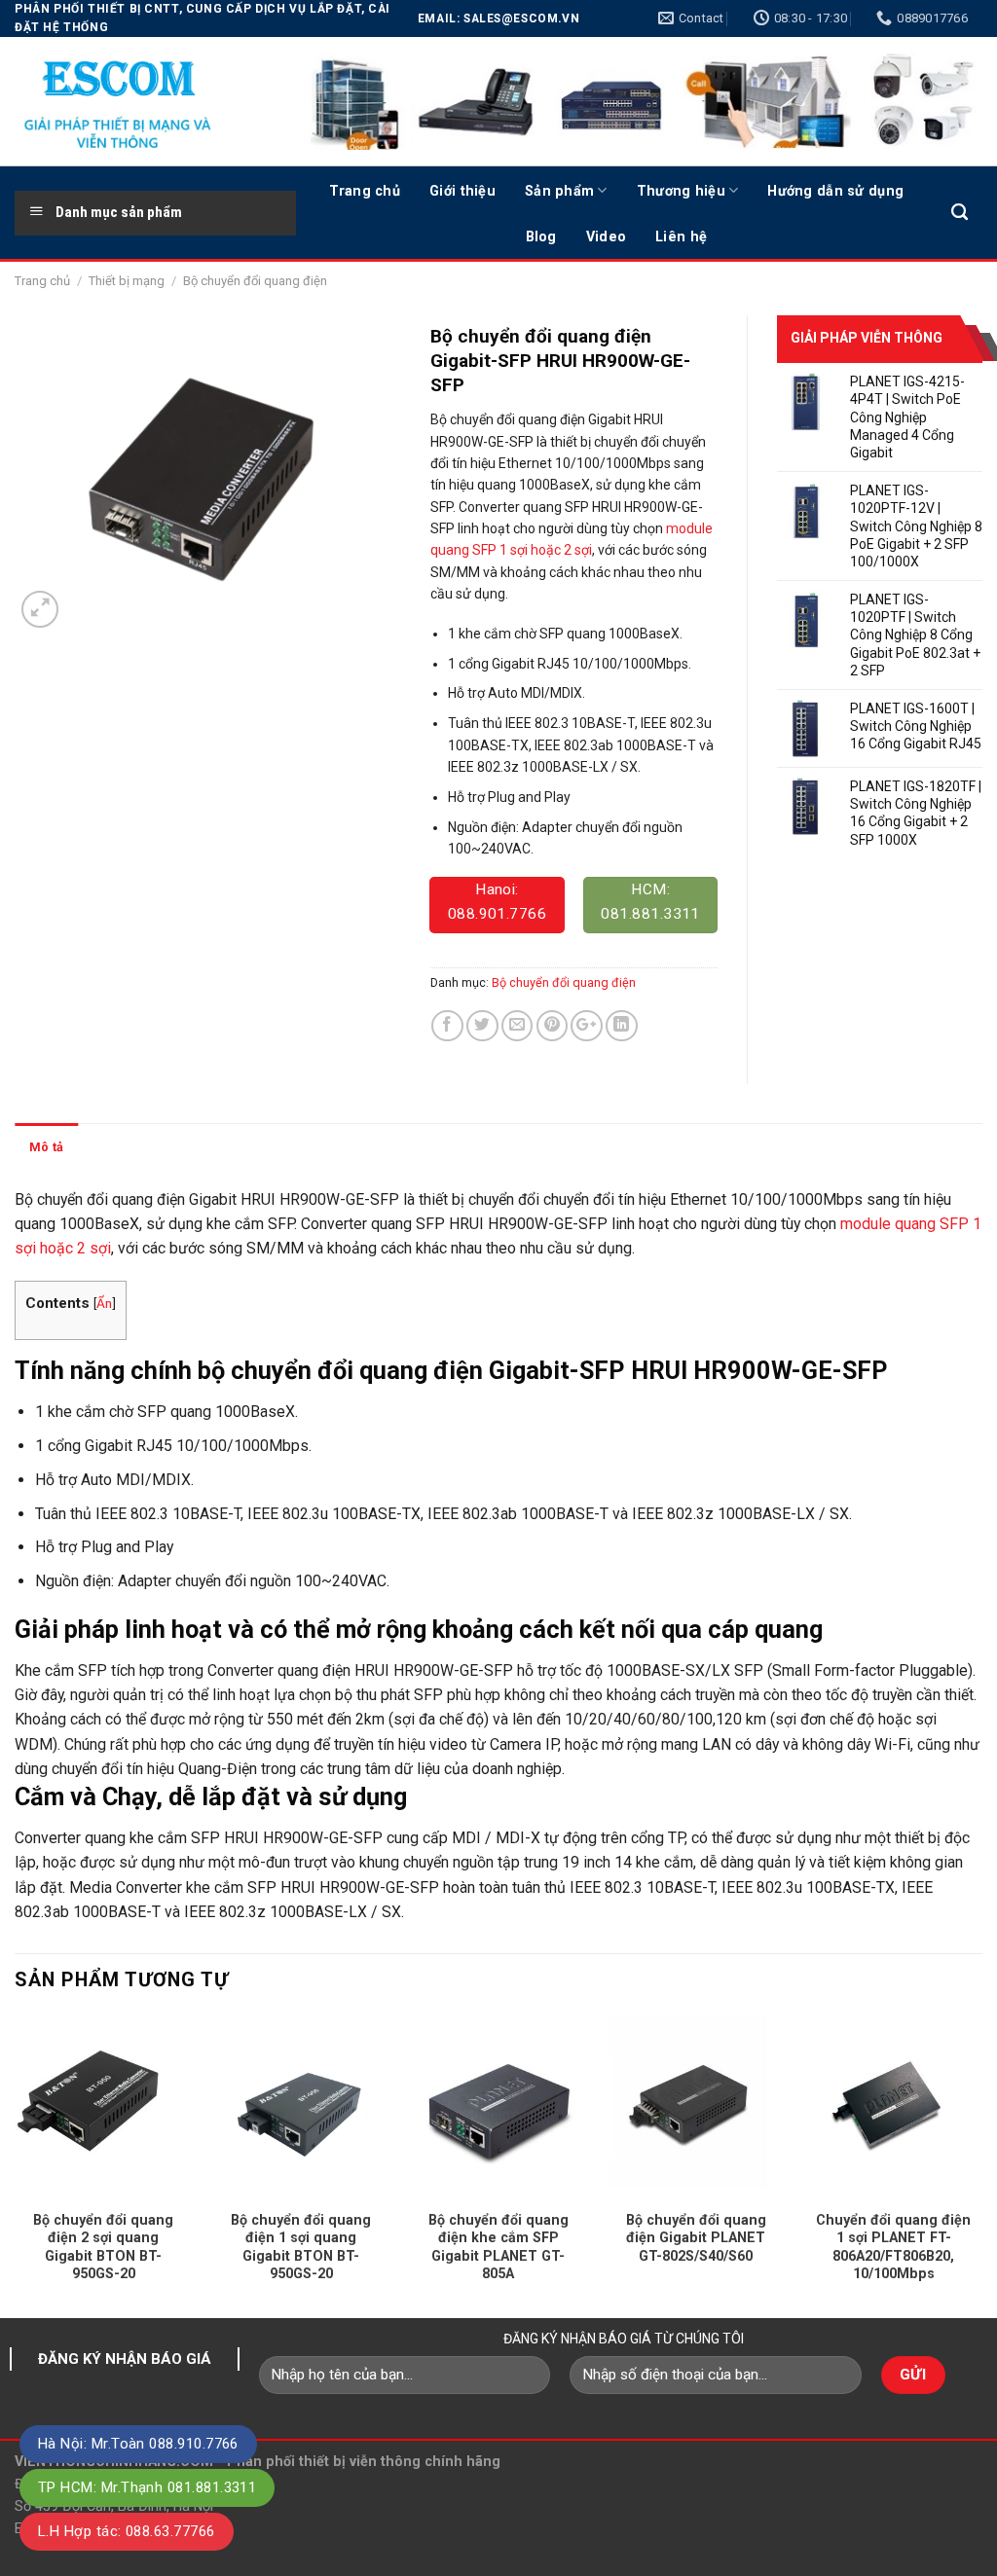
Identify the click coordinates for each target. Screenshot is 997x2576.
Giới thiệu (462, 191)
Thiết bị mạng (127, 281)
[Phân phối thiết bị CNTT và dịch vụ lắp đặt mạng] (141, 101)
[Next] (981, 2165)
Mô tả (46, 1147)
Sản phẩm (559, 191)
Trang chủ (365, 191)
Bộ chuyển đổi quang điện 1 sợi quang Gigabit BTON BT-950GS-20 (301, 2247)
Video (606, 236)
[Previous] (16, 2165)
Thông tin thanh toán (153, 1147)
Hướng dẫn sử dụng (835, 191)
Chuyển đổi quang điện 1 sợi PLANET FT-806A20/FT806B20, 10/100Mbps (893, 2247)
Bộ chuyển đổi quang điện (255, 281)
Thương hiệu (681, 191)
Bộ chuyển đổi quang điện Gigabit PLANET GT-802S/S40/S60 (696, 2238)
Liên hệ (681, 236)
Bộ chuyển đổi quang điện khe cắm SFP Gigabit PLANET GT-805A (498, 2247)
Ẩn (104, 1303)
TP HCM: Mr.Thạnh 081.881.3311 (147, 2487)
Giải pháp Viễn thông (867, 338)
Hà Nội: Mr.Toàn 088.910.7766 (138, 2444)
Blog (541, 236)
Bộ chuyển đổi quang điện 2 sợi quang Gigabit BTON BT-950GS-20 (103, 2247)
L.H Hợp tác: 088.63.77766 (127, 2531)
